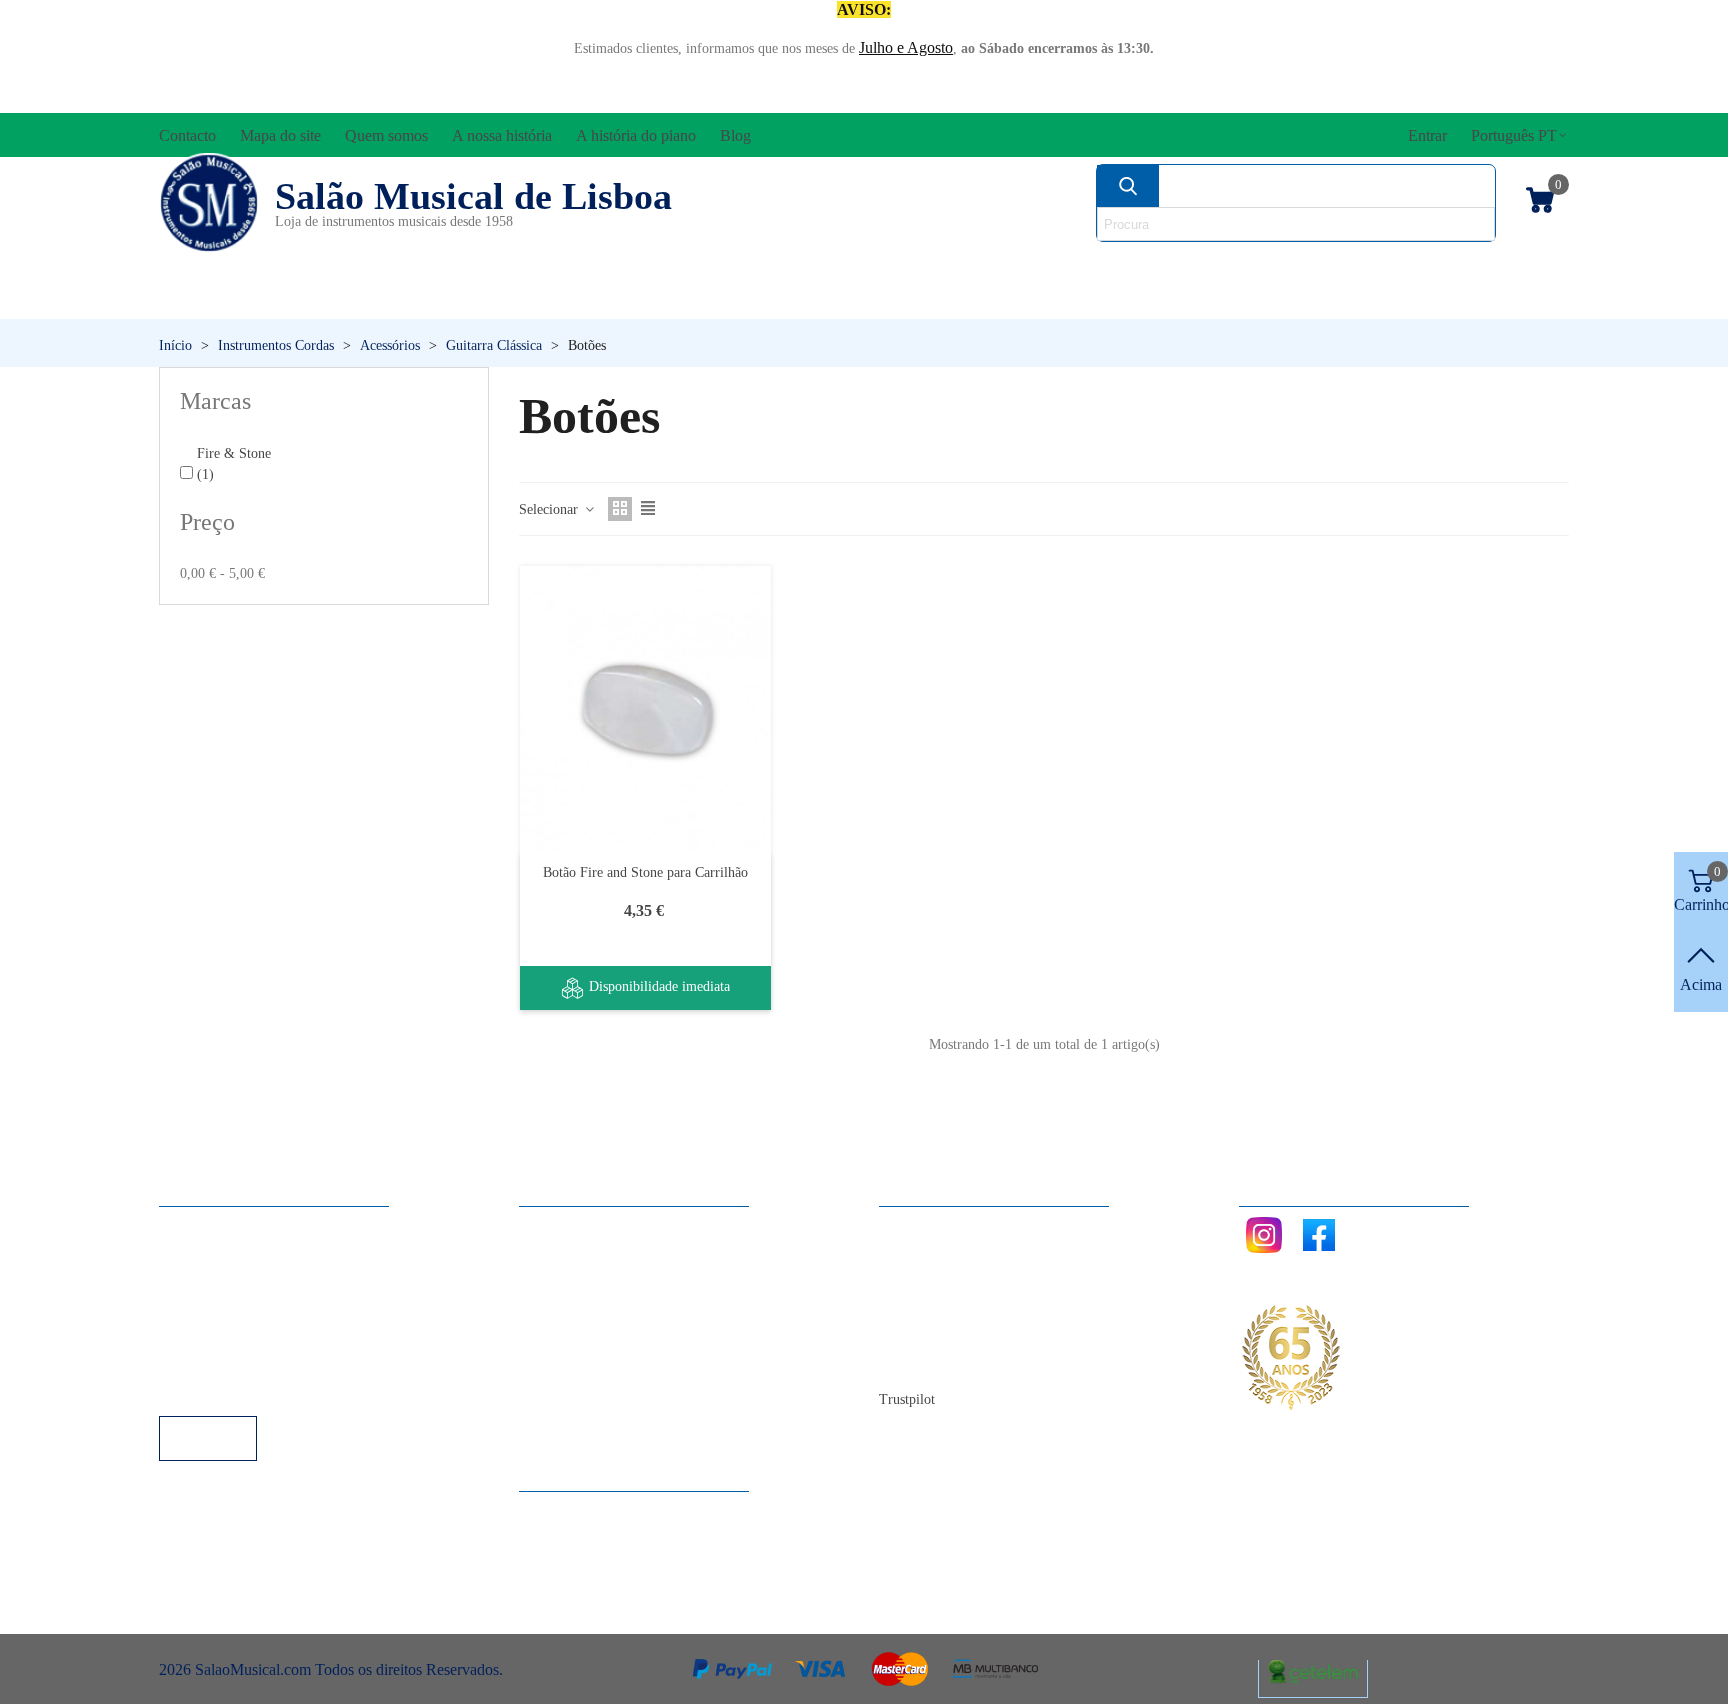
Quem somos (940, 1280)
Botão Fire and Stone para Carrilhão (645, 872)
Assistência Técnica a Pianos (270, 1388)
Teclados (1380, 299)
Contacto (927, 1226)
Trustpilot (907, 1399)
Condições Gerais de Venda (266, 1307)
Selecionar (550, 509)
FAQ (195, 1226)
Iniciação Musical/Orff (315, 299)
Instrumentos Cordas (1146, 265)
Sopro (1140, 299)
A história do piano (959, 1334)
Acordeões (430, 265)
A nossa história (949, 1307)
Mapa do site (939, 1253)
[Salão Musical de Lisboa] (209, 203)
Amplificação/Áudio (688, 265)
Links (197, 1253)
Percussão (667, 299)
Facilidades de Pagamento (261, 1361)
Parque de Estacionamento (262, 1334)
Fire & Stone (234, 464)
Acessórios (226, 265)
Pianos (917, 299)
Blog (914, 1361)
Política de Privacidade (251, 1280)
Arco (912, 265)
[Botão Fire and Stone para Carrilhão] (645, 709)
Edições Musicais (1451, 265)
